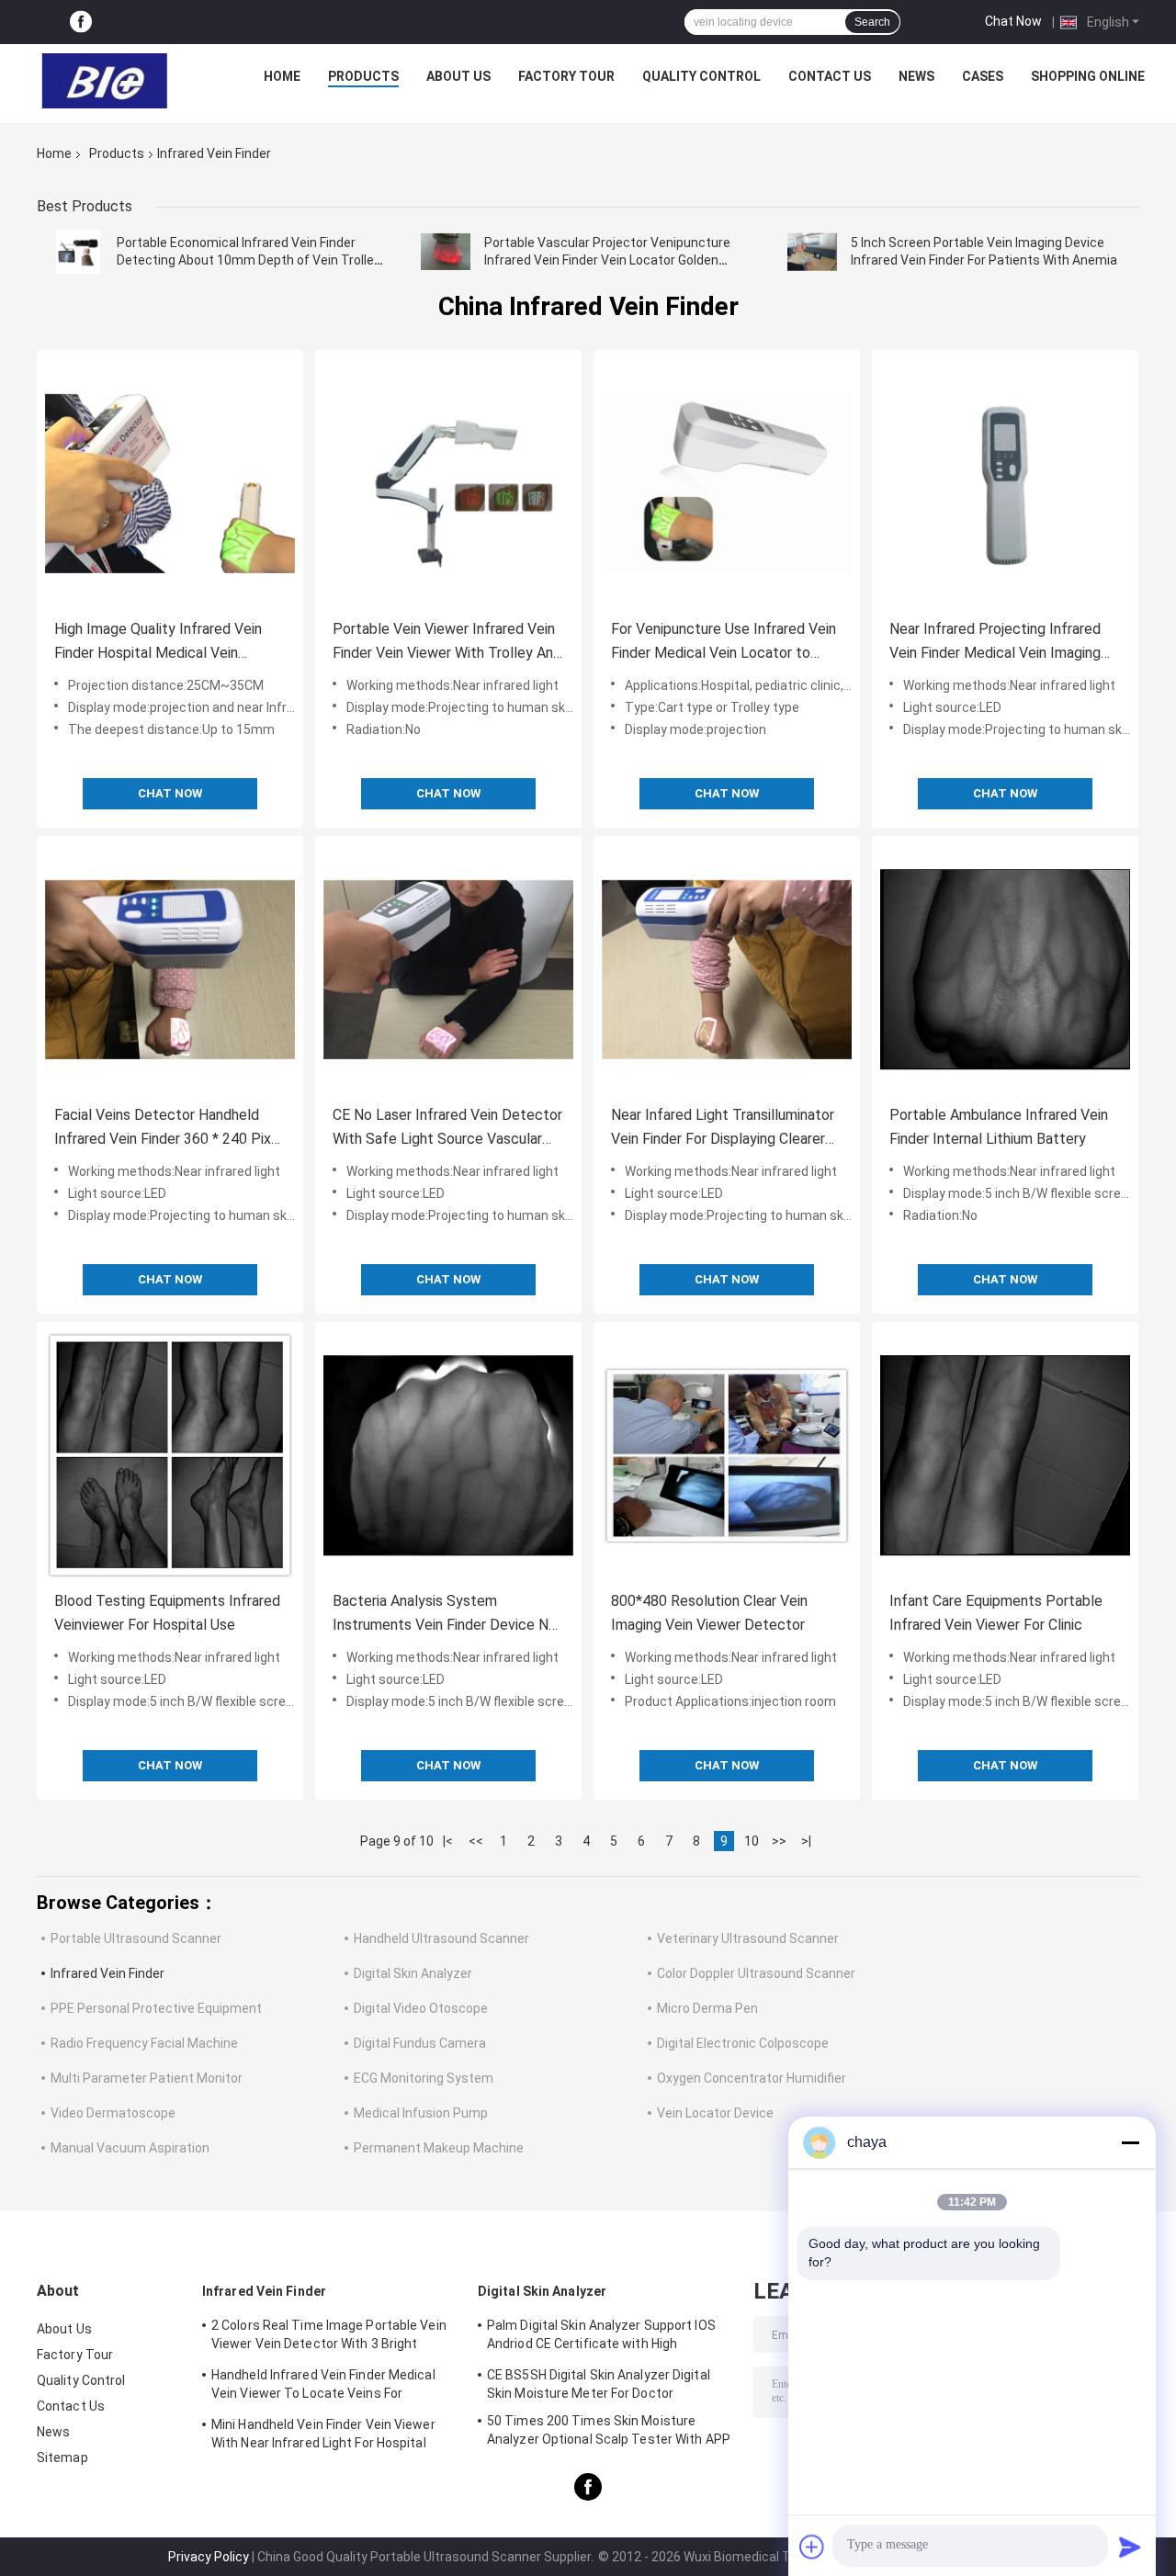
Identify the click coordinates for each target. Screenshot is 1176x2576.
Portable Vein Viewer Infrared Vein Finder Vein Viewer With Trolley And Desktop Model (447, 643)
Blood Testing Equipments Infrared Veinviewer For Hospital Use (167, 1613)
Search (872, 22)
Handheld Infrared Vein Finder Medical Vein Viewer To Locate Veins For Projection (323, 2387)
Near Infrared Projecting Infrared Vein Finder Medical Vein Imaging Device (995, 643)
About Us (458, 76)
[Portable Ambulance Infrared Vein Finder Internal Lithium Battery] (1005, 969)
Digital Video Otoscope (421, 2008)
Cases (983, 76)
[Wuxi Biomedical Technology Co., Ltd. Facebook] (81, 23)
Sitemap (62, 2457)
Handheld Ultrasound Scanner (441, 1938)
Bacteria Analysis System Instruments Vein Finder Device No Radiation (445, 1615)
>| (806, 1841)
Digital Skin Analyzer (413, 1973)
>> (779, 1841)
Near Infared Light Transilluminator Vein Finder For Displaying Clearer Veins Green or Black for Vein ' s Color (723, 1129)
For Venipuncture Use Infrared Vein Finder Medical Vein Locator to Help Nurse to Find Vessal (724, 643)
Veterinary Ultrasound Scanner (748, 1938)
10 (752, 1841)
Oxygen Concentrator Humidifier (752, 2078)
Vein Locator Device (715, 2113)
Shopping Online (1088, 76)
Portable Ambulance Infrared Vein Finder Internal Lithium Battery (999, 1127)
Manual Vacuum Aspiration (130, 2148)
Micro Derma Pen (707, 2008)
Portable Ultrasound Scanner (136, 1938)
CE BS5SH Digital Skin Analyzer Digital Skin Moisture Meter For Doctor (599, 2384)
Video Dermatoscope (113, 2113)
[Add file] (812, 2547)
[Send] (1130, 2547)
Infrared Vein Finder (107, 1973)
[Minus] (1130, 2142)
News (916, 76)
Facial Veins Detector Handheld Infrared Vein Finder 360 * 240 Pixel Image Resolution (169, 1129)
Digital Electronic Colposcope (743, 2043)
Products (363, 76)
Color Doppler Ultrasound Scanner (756, 1973)
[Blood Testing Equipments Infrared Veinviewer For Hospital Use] (170, 1455)
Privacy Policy (209, 2557)
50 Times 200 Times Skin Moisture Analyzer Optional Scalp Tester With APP (609, 2430)
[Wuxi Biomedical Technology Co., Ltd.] (105, 81)
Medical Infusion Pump (421, 2113)
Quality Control (701, 76)
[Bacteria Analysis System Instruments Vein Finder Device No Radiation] (448, 1455)
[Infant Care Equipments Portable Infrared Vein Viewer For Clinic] (1005, 1455)
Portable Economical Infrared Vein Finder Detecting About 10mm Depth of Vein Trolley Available (249, 260)
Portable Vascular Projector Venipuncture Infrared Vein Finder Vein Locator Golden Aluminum (607, 260)
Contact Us (830, 76)
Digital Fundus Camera (420, 2043)
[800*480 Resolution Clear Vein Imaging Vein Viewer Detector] (727, 1455)
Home (282, 76)
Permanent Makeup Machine (439, 2148)
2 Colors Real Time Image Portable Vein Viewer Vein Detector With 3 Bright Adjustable (329, 2337)
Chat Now (1013, 21)
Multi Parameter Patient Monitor (147, 2078)
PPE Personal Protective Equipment (156, 2008)
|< (448, 1841)
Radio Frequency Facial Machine (144, 2043)
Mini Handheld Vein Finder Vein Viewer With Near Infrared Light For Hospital (323, 2434)
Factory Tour (566, 76)
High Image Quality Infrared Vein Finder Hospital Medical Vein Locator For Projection (158, 643)
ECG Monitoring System (424, 2078)
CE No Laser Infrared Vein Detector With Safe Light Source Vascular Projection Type (447, 1129)
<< (476, 1841)
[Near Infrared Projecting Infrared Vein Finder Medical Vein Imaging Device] (1005, 483)
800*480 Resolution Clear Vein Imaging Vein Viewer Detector (709, 1613)
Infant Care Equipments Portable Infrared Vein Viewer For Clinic (996, 1613)
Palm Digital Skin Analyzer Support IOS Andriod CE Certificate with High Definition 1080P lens (601, 2337)
